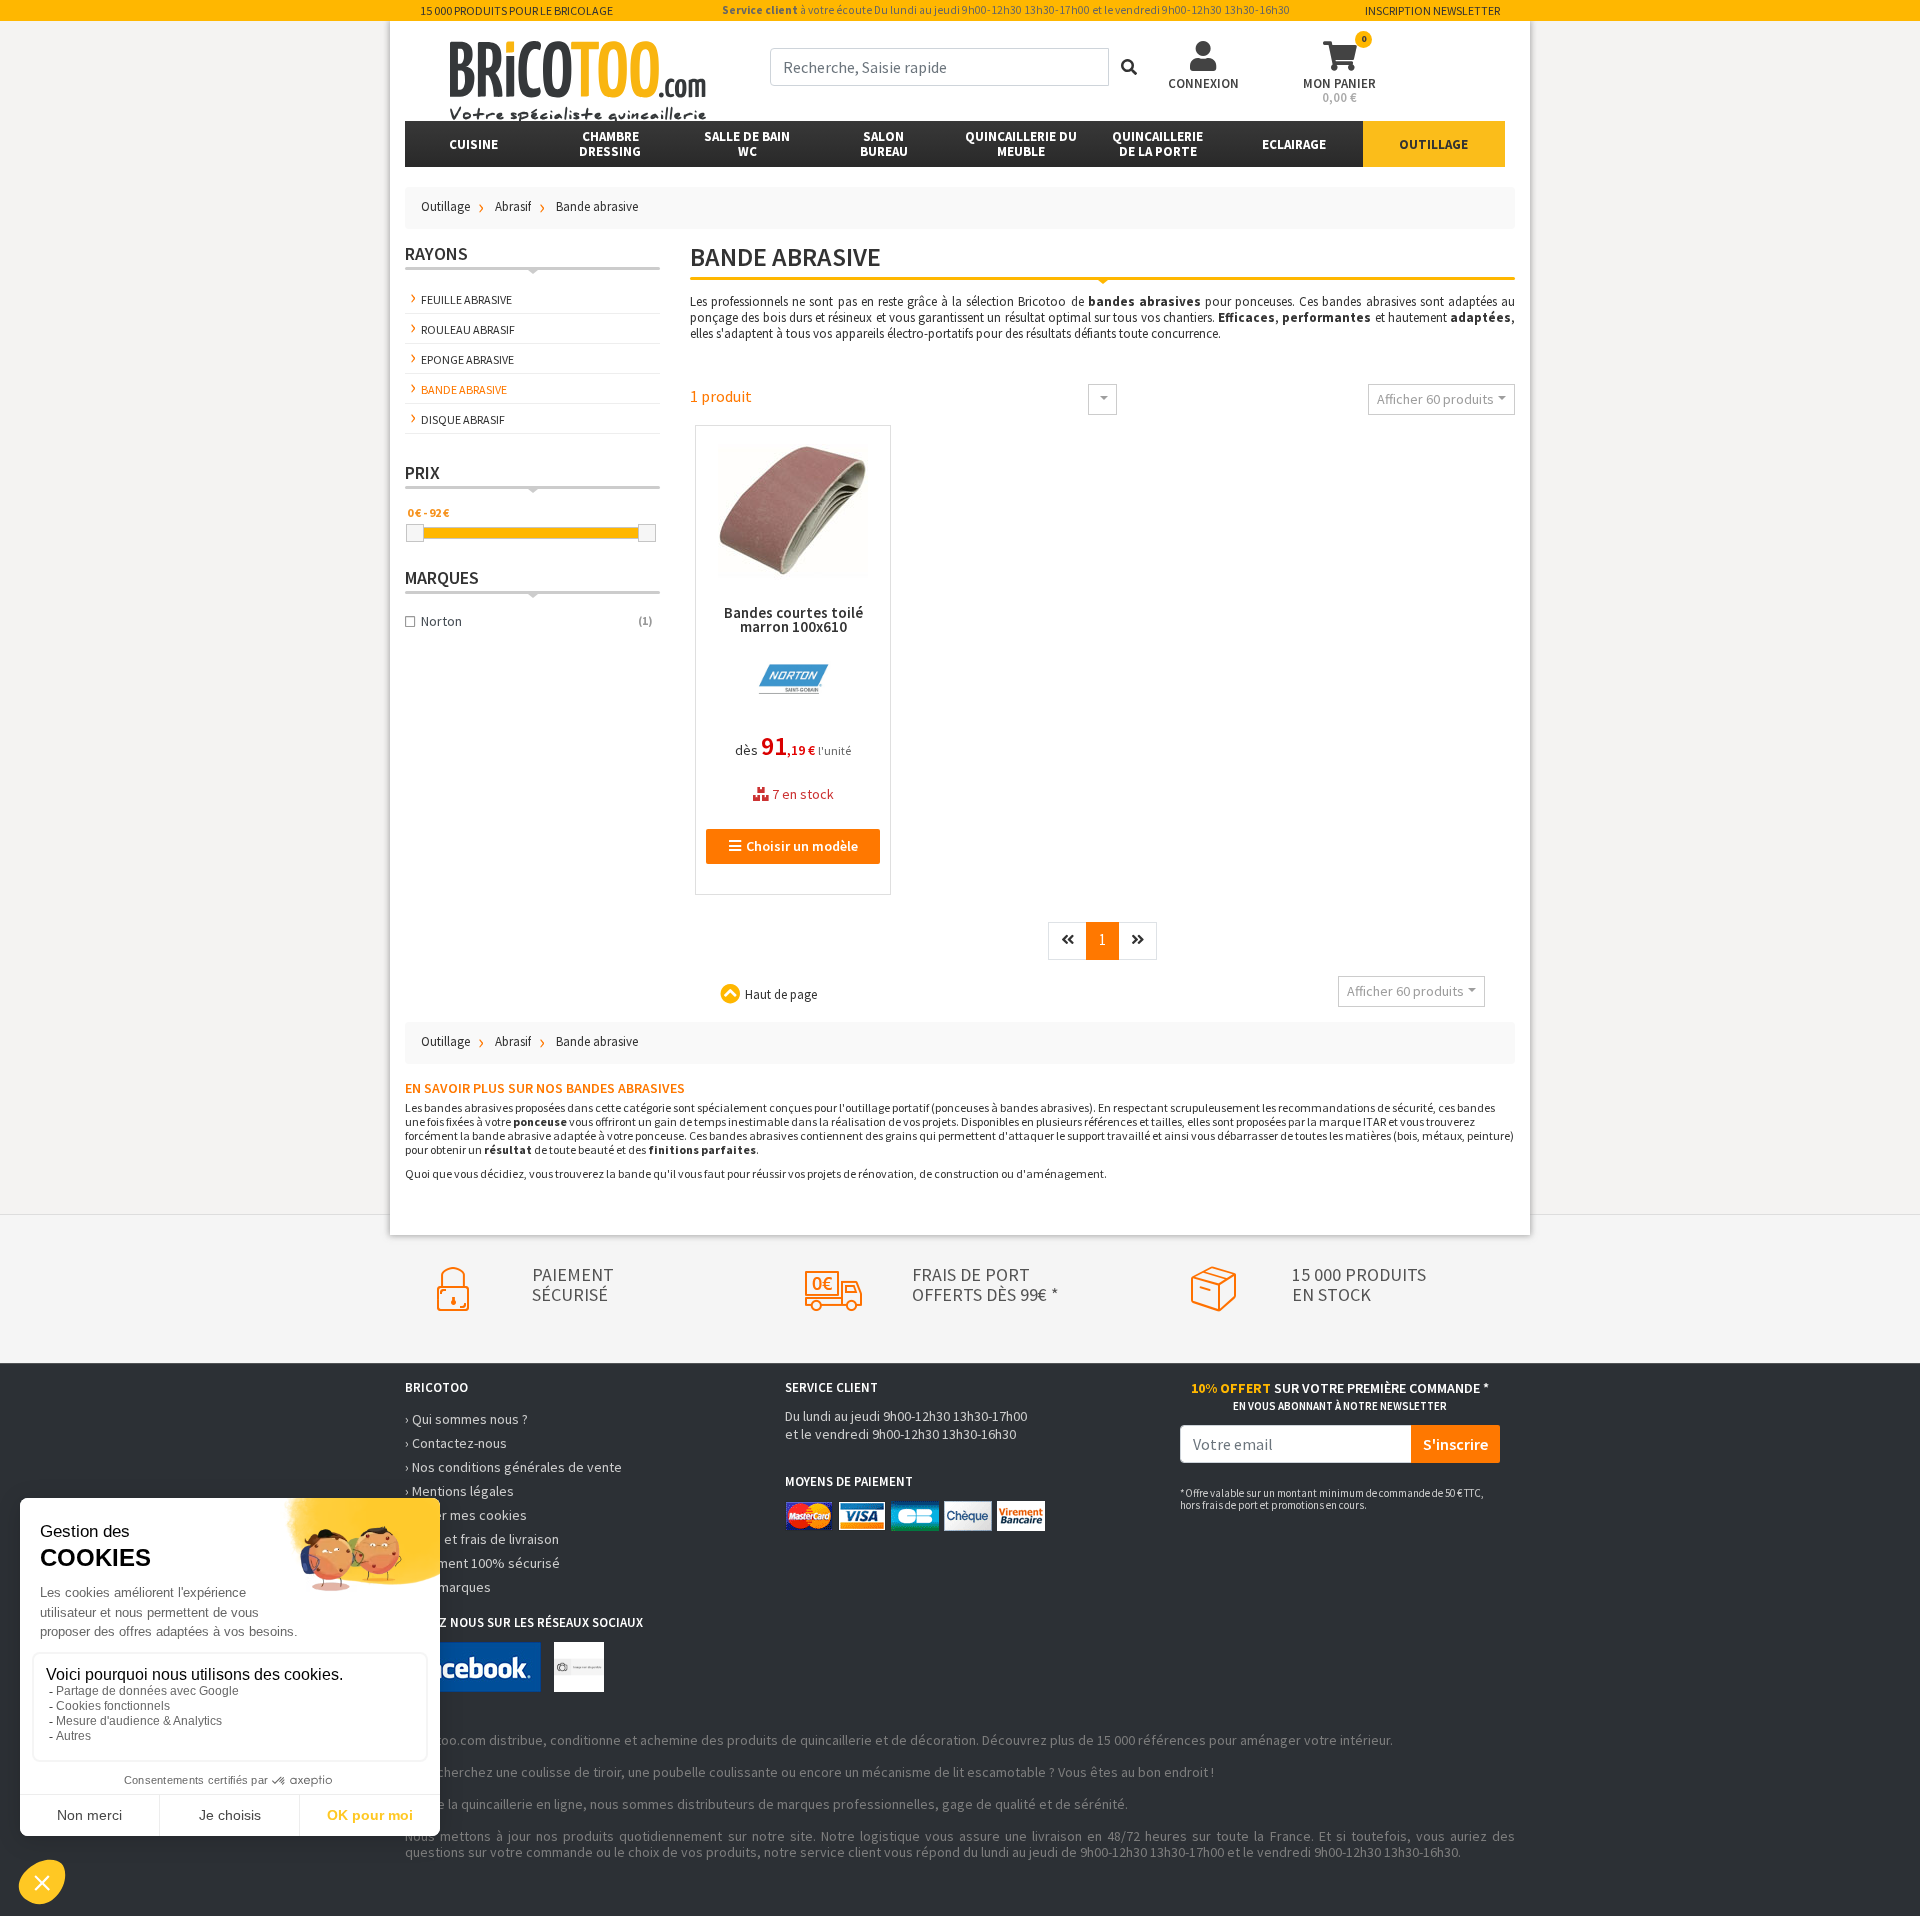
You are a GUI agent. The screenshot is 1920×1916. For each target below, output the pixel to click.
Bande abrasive (464, 389)
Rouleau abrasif (468, 329)
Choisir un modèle (802, 846)
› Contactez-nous (456, 1443)
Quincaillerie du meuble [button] (1021, 144)
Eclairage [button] (1294, 144)
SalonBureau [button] (884, 144)
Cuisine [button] (473, 144)
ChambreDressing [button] (610, 144)
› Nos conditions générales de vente (513, 1467)
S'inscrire (1455, 1444)
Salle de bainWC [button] (747, 144)
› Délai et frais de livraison (482, 1539)
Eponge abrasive (467, 359)
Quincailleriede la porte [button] (1157, 144)
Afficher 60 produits (1435, 399)
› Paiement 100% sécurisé (482, 1563)
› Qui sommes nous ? (466, 1419)
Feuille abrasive (466, 299)
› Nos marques (448, 1587)
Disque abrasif (463, 419)
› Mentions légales (459, 1491)
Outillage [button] (1433, 144)
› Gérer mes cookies (466, 1515)
